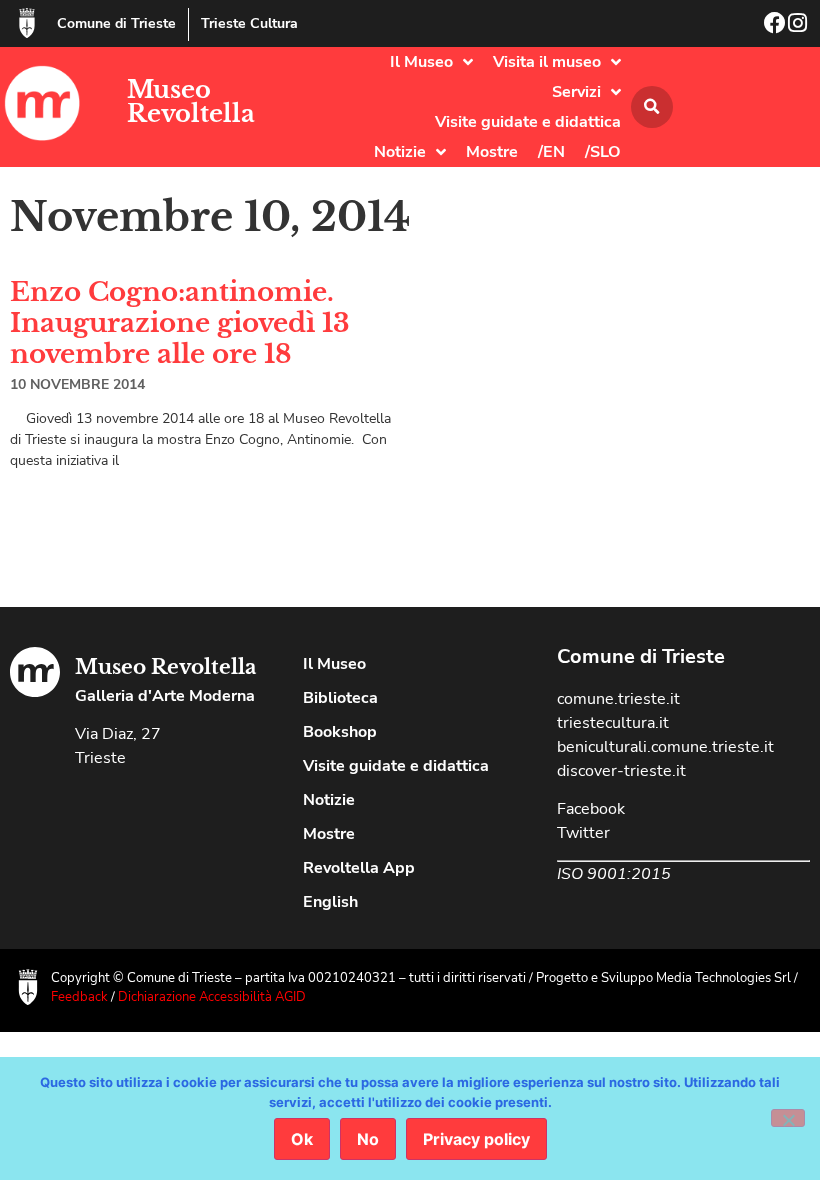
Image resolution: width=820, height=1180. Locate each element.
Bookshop (340, 732)
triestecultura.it (613, 723)
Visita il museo (547, 62)
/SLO (603, 152)
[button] (652, 107)
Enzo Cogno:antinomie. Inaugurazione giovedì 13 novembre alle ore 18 (180, 323)
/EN (551, 152)
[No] (788, 1118)
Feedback (79, 997)
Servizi (576, 92)
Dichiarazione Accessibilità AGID (212, 997)
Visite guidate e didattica (528, 122)
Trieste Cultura (249, 23)
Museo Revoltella (191, 101)
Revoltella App (359, 868)
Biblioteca (340, 698)
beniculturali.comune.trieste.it (665, 747)
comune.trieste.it (618, 699)
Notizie (400, 152)
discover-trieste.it (621, 771)
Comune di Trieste (116, 23)
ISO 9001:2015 (614, 874)
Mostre (492, 152)
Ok (302, 1139)
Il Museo (421, 62)
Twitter (583, 833)
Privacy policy (476, 1139)
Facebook (591, 809)
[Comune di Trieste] (27, 23)
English (330, 902)
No (368, 1139)
